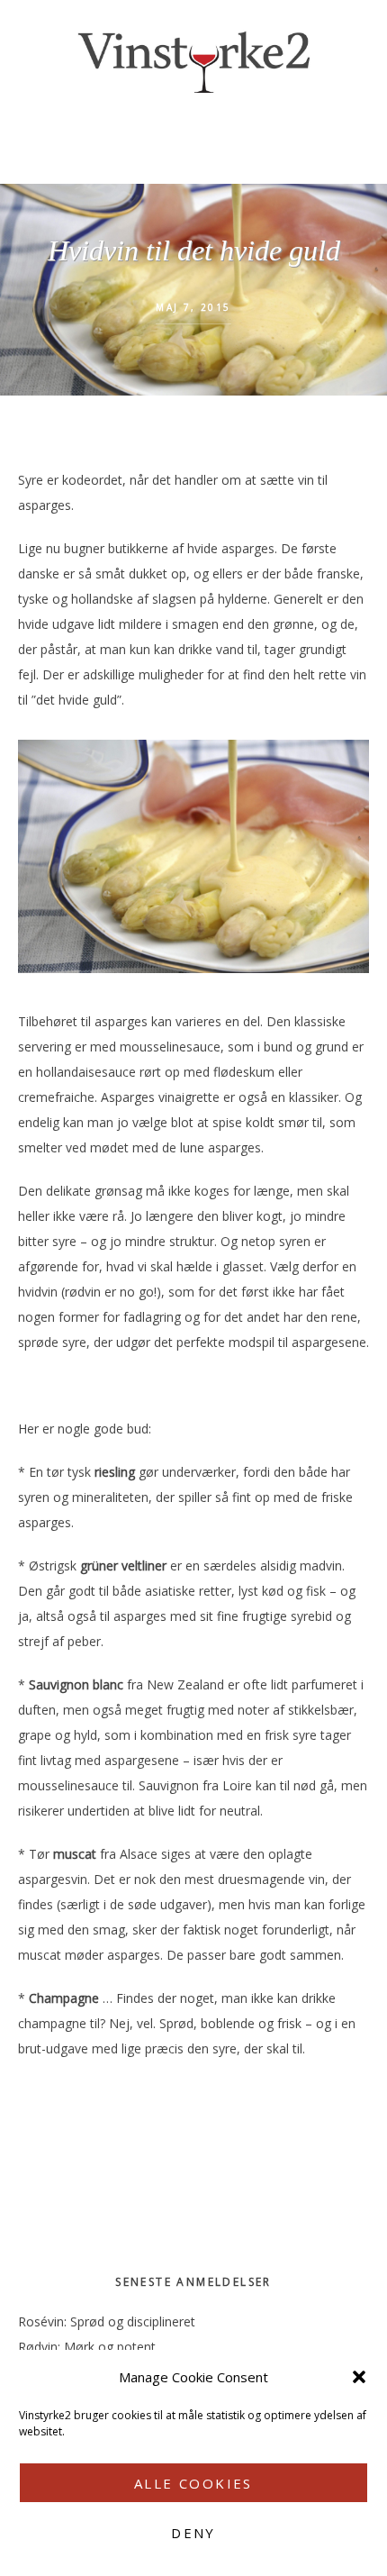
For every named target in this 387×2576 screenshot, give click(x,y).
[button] (359, 2377)
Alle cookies (193, 2483)
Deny (193, 2533)
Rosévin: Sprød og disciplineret (107, 2321)
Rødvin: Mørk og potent (87, 2347)
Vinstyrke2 (193, 59)
